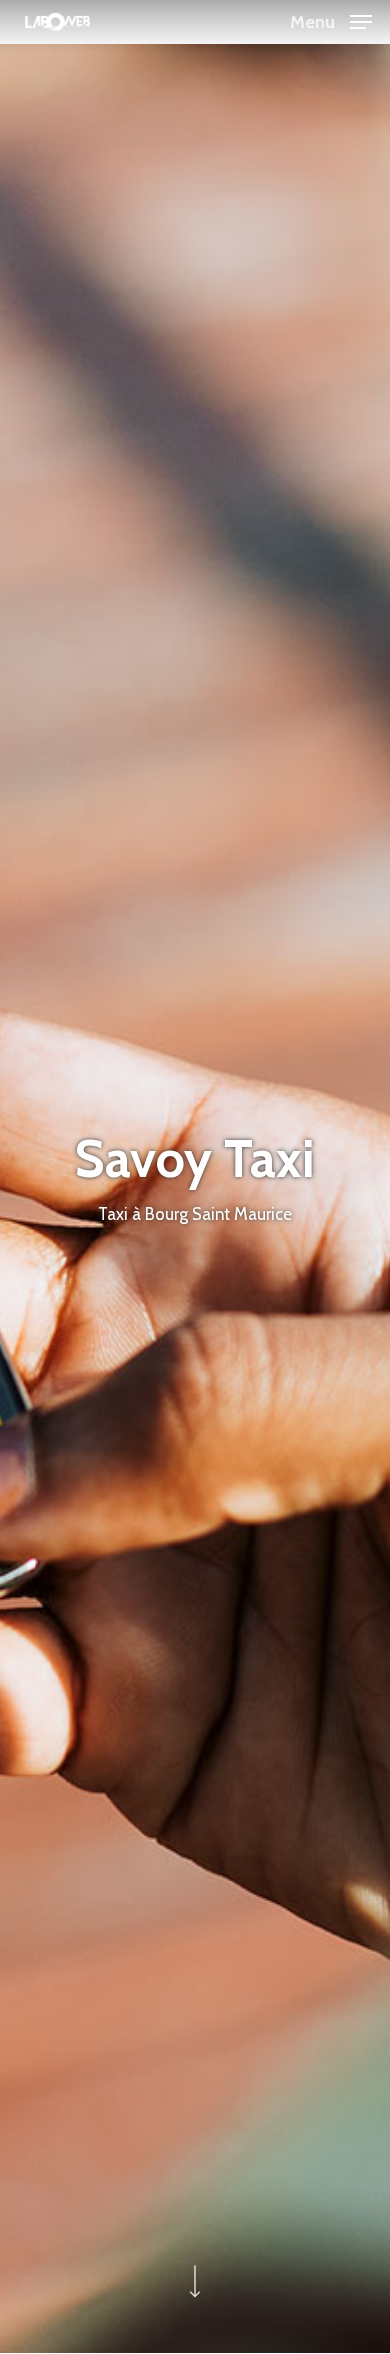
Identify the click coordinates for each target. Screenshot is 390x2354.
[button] (331, 20)
